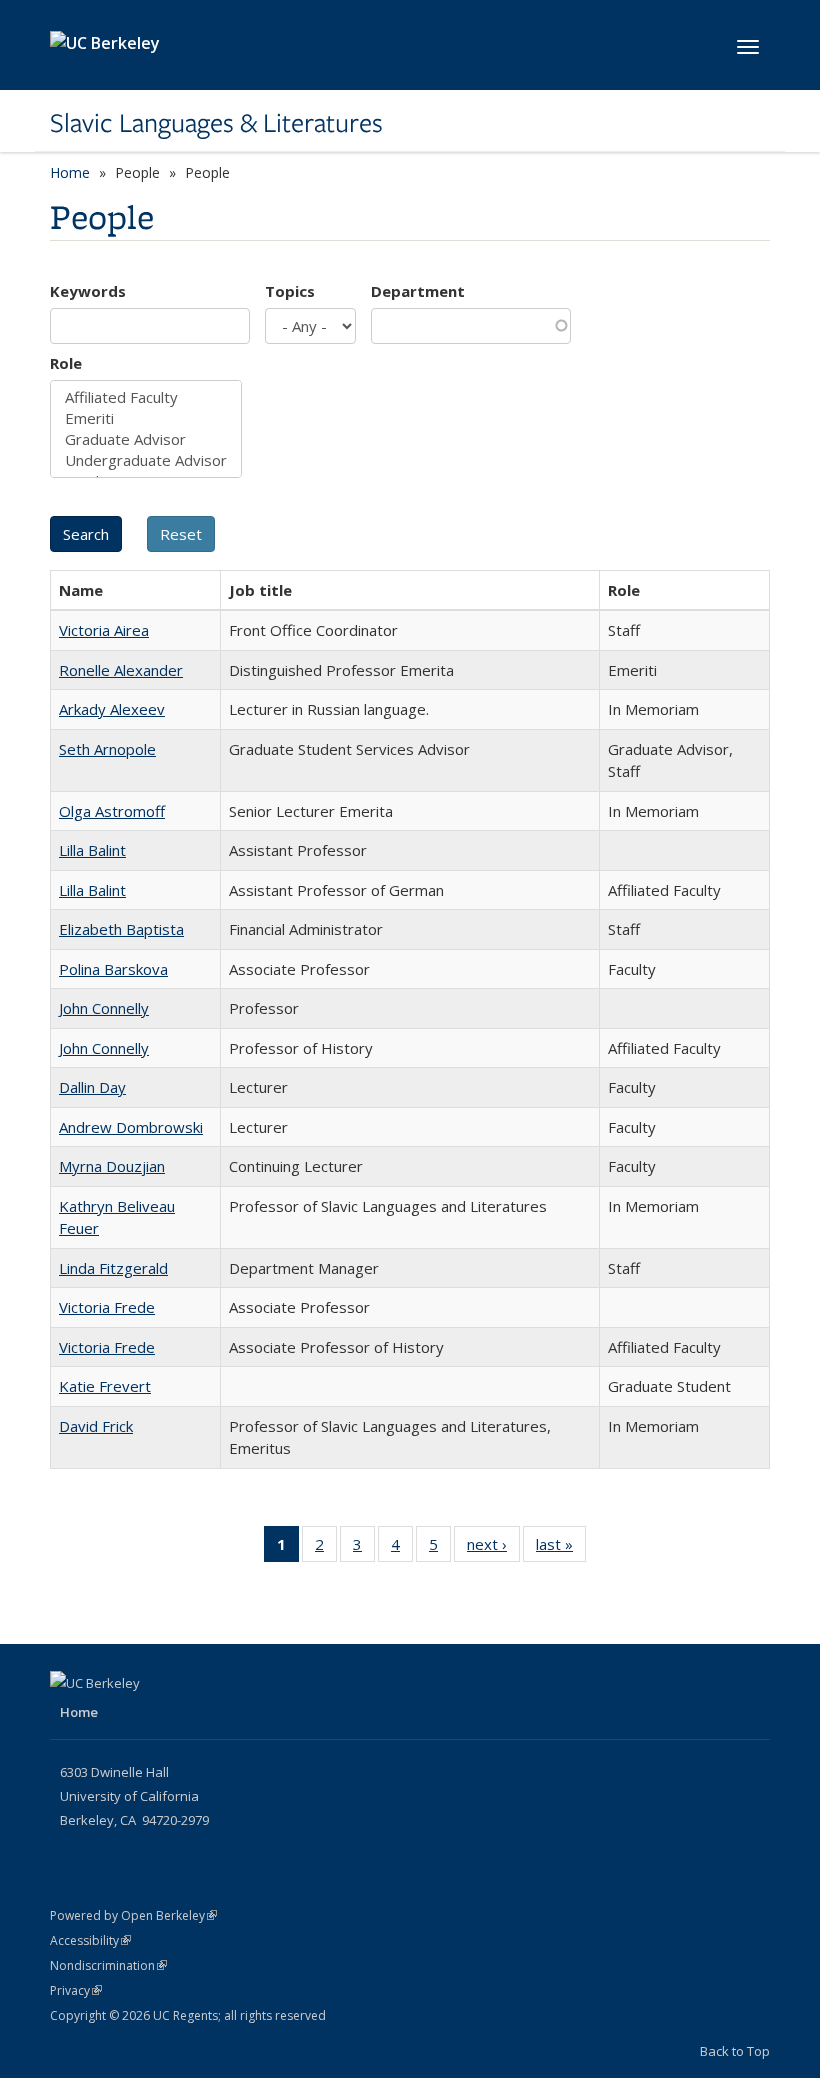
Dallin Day (92, 1087)
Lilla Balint (92, 850)
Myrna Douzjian (112, 1166)
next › (493, 1548)
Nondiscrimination (108, 1965)
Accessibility (90, 1940)
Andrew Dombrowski (131, 1127)
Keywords (88, 291)
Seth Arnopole (107, 749)
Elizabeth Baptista (121, 929)
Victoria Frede (107, 1307)
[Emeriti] (146, 418)
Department (418, 291)
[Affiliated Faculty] (146, 397)
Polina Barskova (113, 969)
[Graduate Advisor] (146, 439)
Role (66, 363)
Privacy (76, 1990)
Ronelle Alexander (121, 670)
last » (561, 1548)
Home (70, 172)
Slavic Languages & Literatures (216, 123)
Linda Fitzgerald (113, 1268)
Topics (290, 291)
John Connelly (104, 1008)
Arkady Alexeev (112, 709)
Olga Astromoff (112, 811)
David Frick (96, 1426)
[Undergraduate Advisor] (146, 460)
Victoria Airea (104, 630)
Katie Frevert (105, 1386)
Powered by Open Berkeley (133, 1915)
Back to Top (735, 2051)
